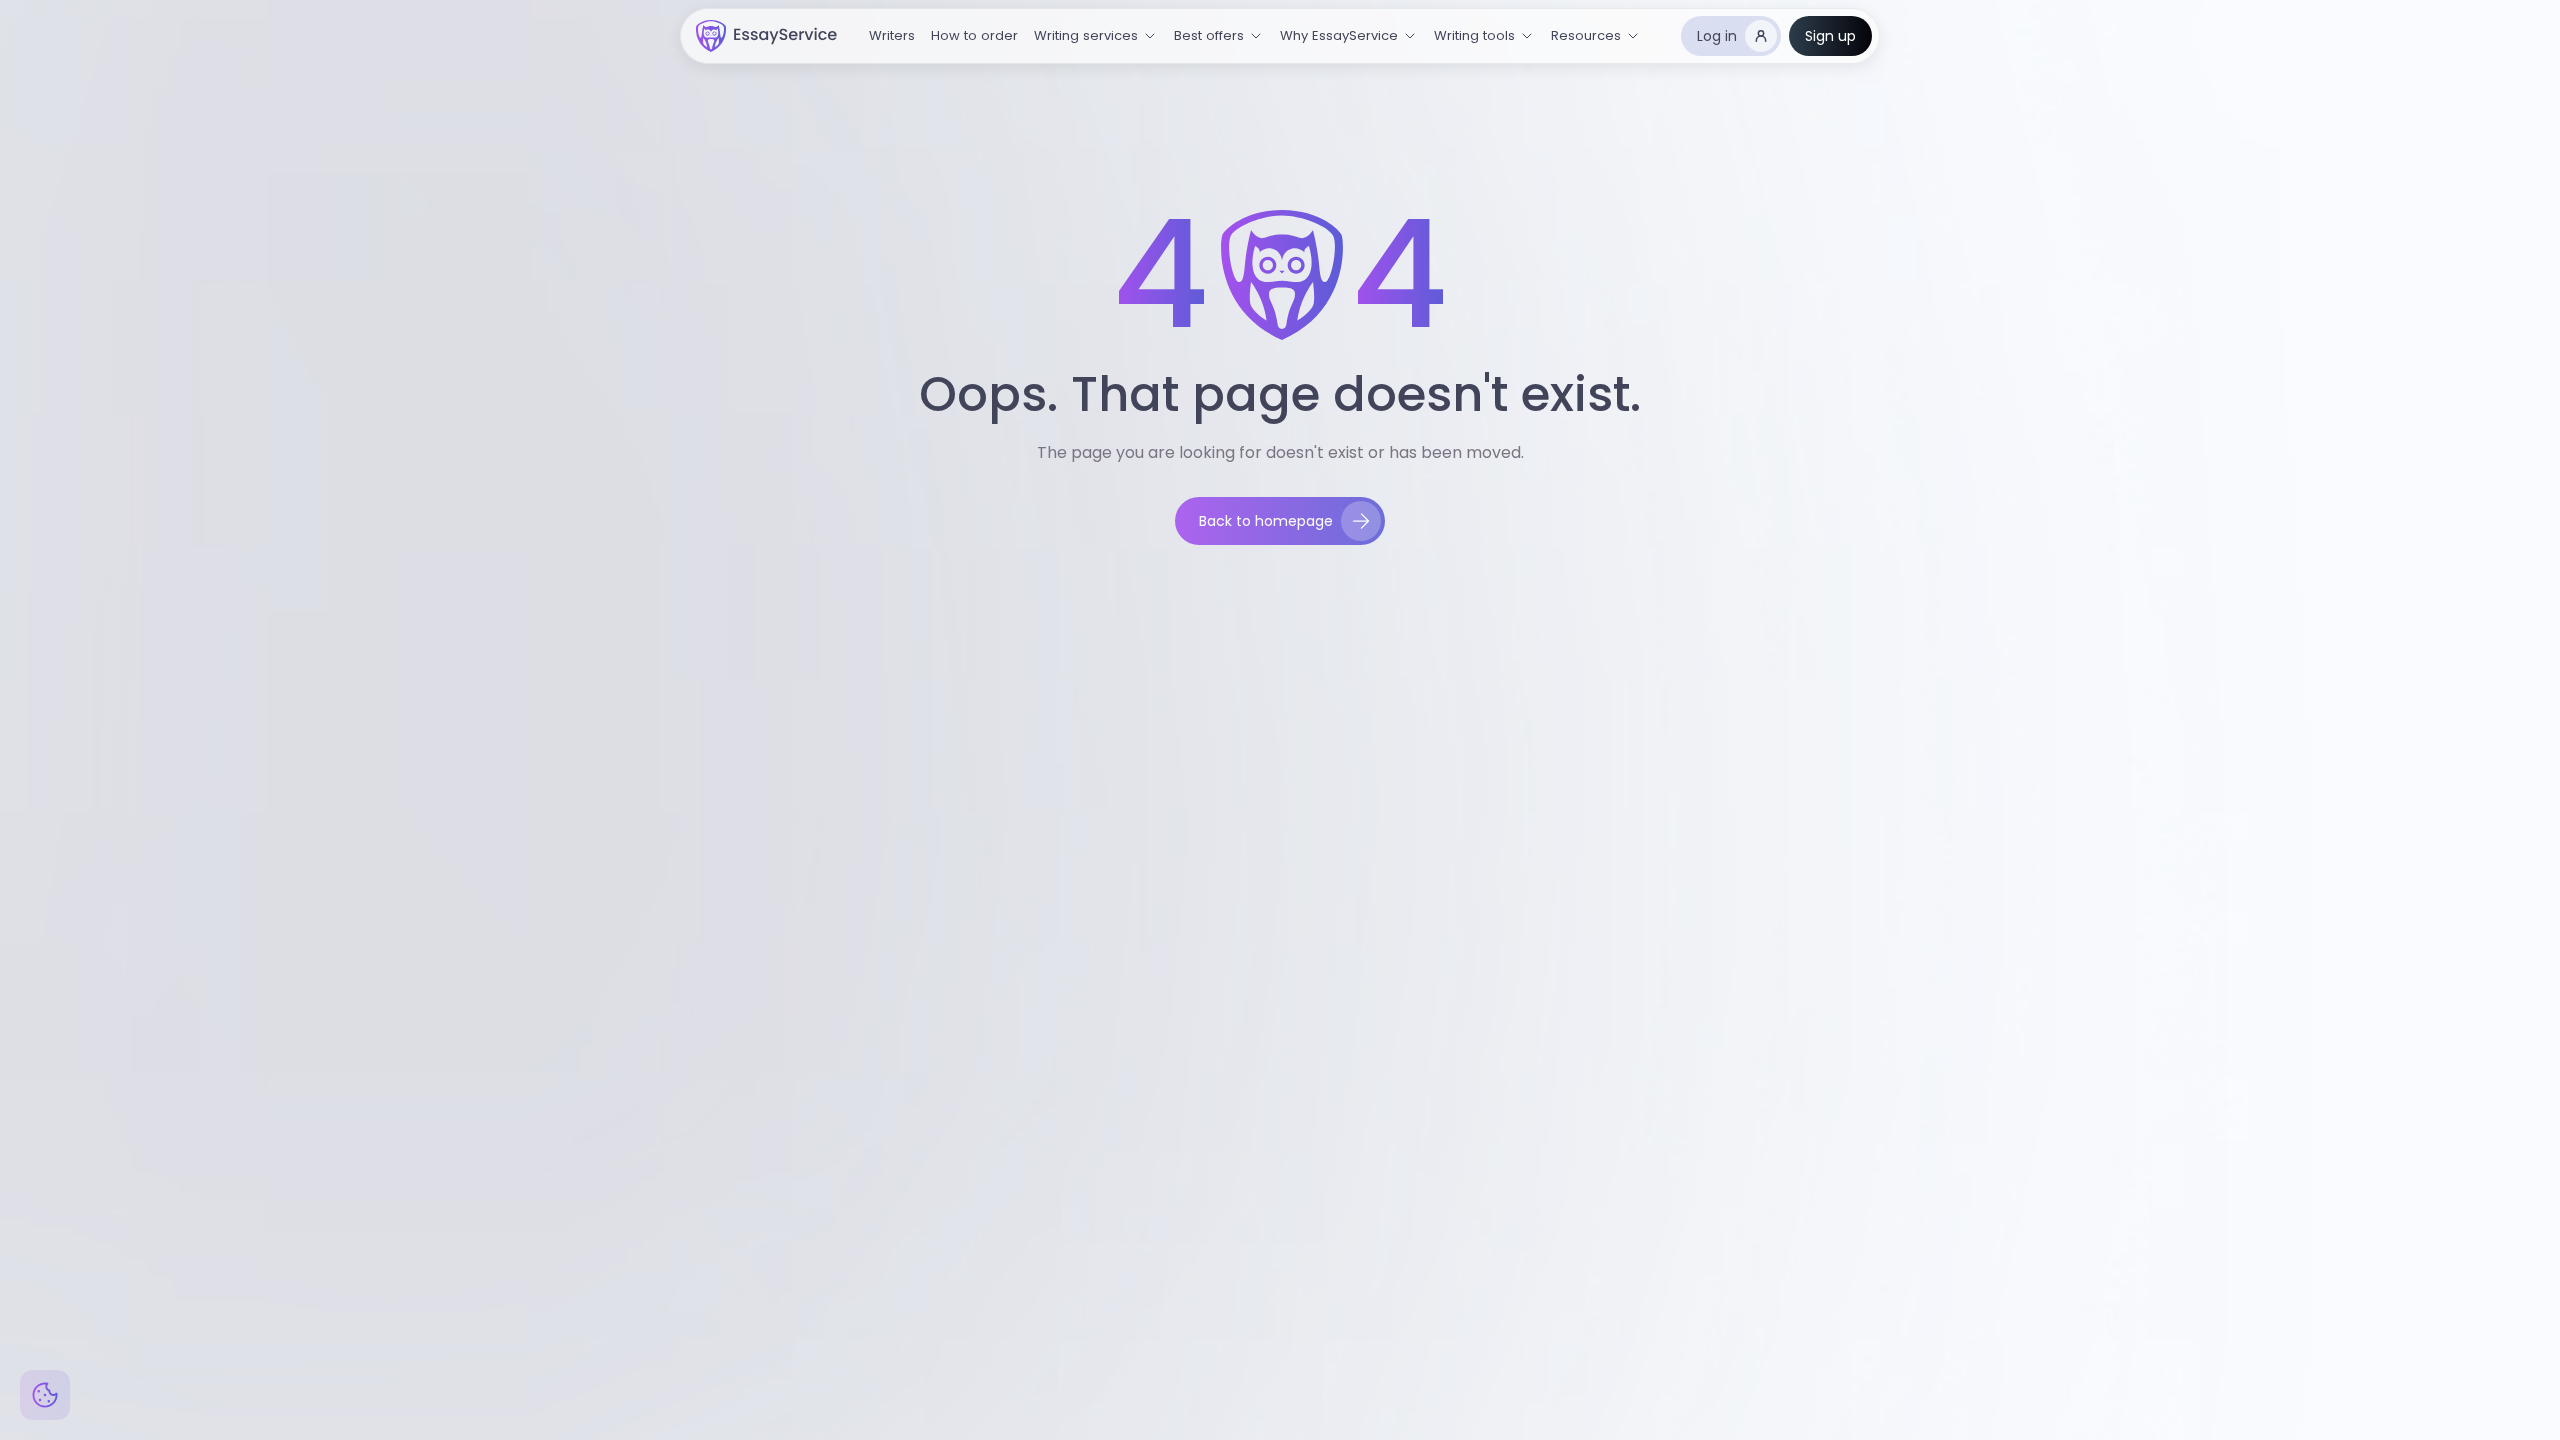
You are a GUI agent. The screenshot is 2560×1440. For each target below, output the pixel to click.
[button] (1096, 36)
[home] (766, 36)
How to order (974, 35)
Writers (892, 35)
